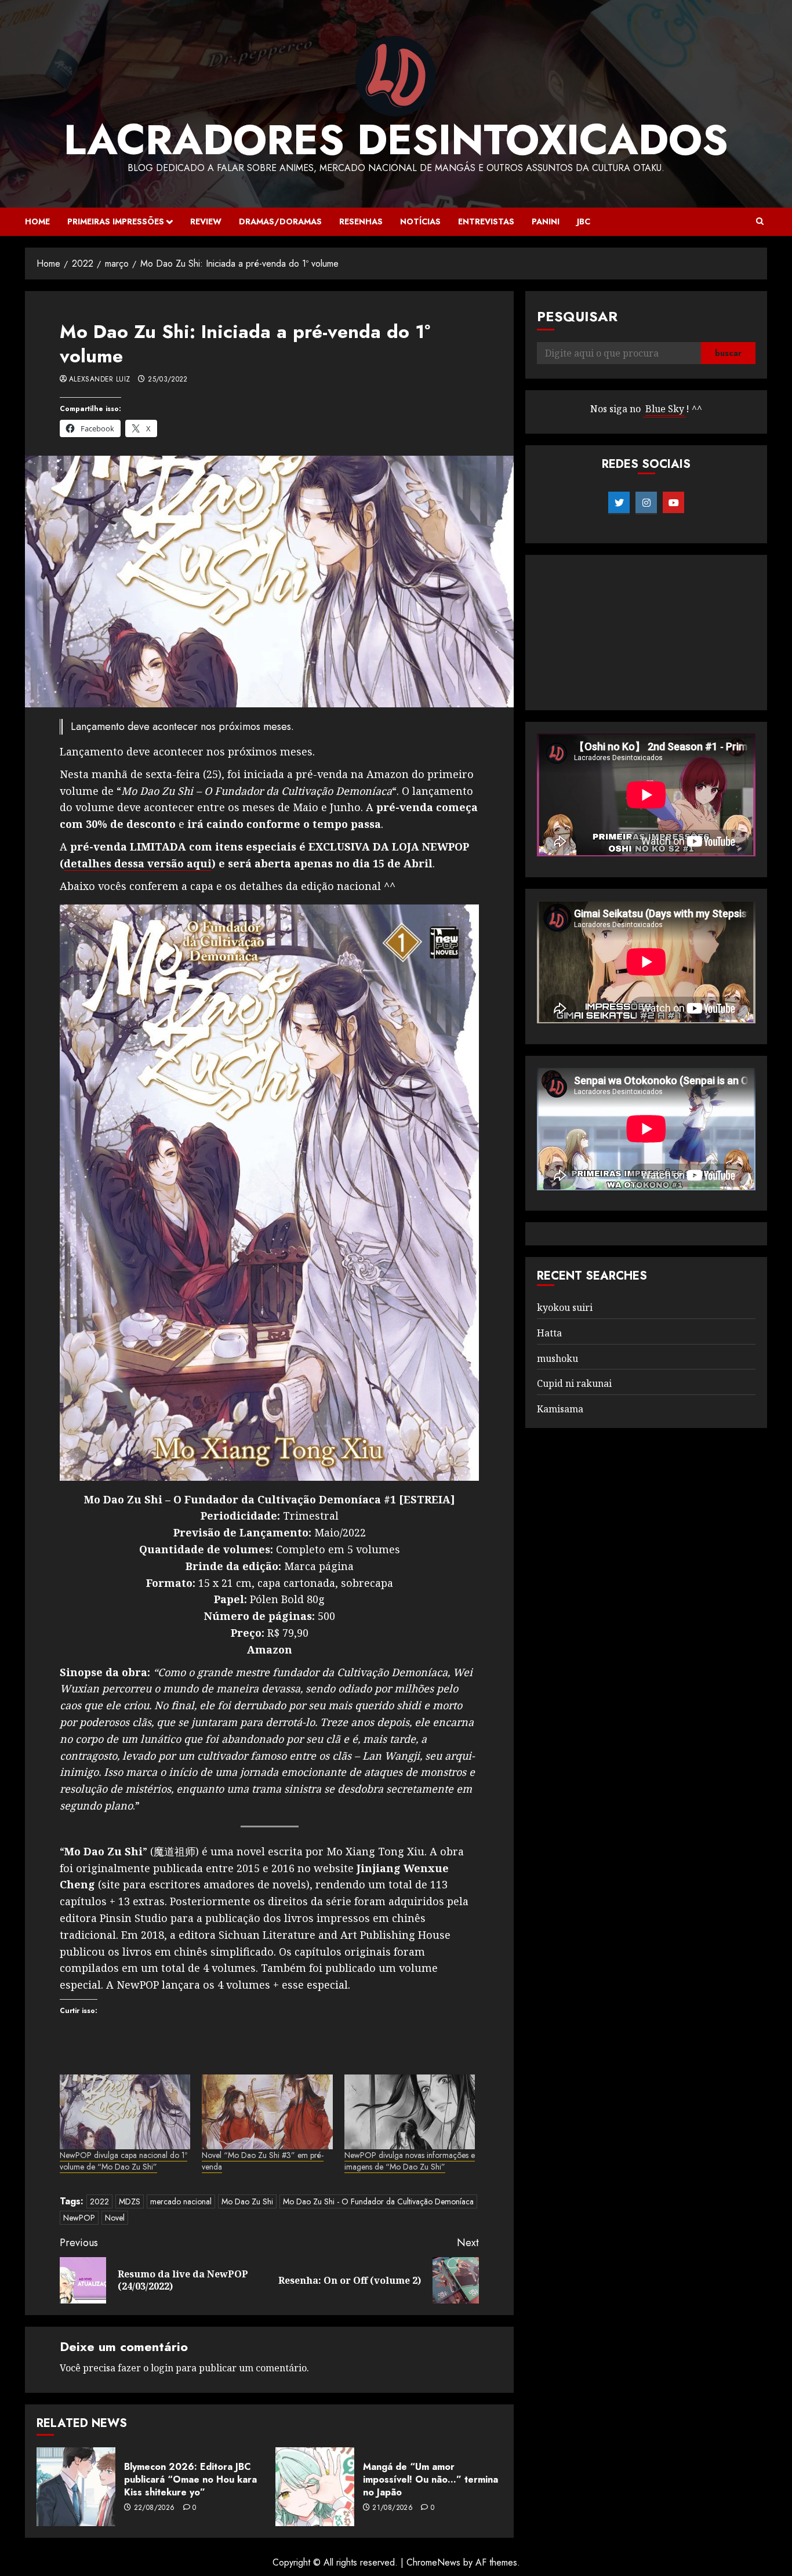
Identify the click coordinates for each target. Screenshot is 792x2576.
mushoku (557, 1358)
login (162, 2368)
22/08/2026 (155, 2508)
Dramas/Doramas (280, 221)
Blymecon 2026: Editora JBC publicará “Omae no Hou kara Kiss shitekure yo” (190, 2480)
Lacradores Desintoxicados (396, 140)
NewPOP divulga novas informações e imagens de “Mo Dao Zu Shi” (410, 2161)
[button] (760, 221)
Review (206, 221)
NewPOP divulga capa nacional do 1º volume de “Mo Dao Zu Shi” (123, 2161)
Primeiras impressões (116, 221)
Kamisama (560, 1409)
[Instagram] (646, 503)
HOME (37, 221)
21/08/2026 (393, 2508)
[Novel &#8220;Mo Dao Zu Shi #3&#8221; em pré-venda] (267, 2112)
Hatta (549, 1333)
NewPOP (79, 2218)
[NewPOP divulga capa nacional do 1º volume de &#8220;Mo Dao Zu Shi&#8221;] (125, 2112)
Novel (115, 2218)
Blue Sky (665, 409)
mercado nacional (181, 2201)
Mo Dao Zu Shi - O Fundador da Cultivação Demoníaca (378, 2201)
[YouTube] (673, 503)
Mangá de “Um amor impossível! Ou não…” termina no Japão (430, 2480)
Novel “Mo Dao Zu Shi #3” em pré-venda (263, 2161)
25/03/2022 (168, 380)
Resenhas (361, 221)
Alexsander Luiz (99, 380)
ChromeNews (433, 2562)
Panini (546, 221)
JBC (584, 221)
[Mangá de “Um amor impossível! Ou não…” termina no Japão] (315, 2487)
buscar (728, 353)
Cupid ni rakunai (574, 1383)
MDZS (130, 2201)
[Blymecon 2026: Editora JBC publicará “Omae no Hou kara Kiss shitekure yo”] (76, 2487)
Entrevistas (486, 221)
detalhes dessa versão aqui (138, 863)
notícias (420, 221)
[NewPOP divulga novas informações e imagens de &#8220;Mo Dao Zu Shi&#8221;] (410, 2112)
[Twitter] (619, 503)
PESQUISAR (577, 316)
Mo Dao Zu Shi (247, 2201)
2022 (99, 2201)
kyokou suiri (565, 1307)
